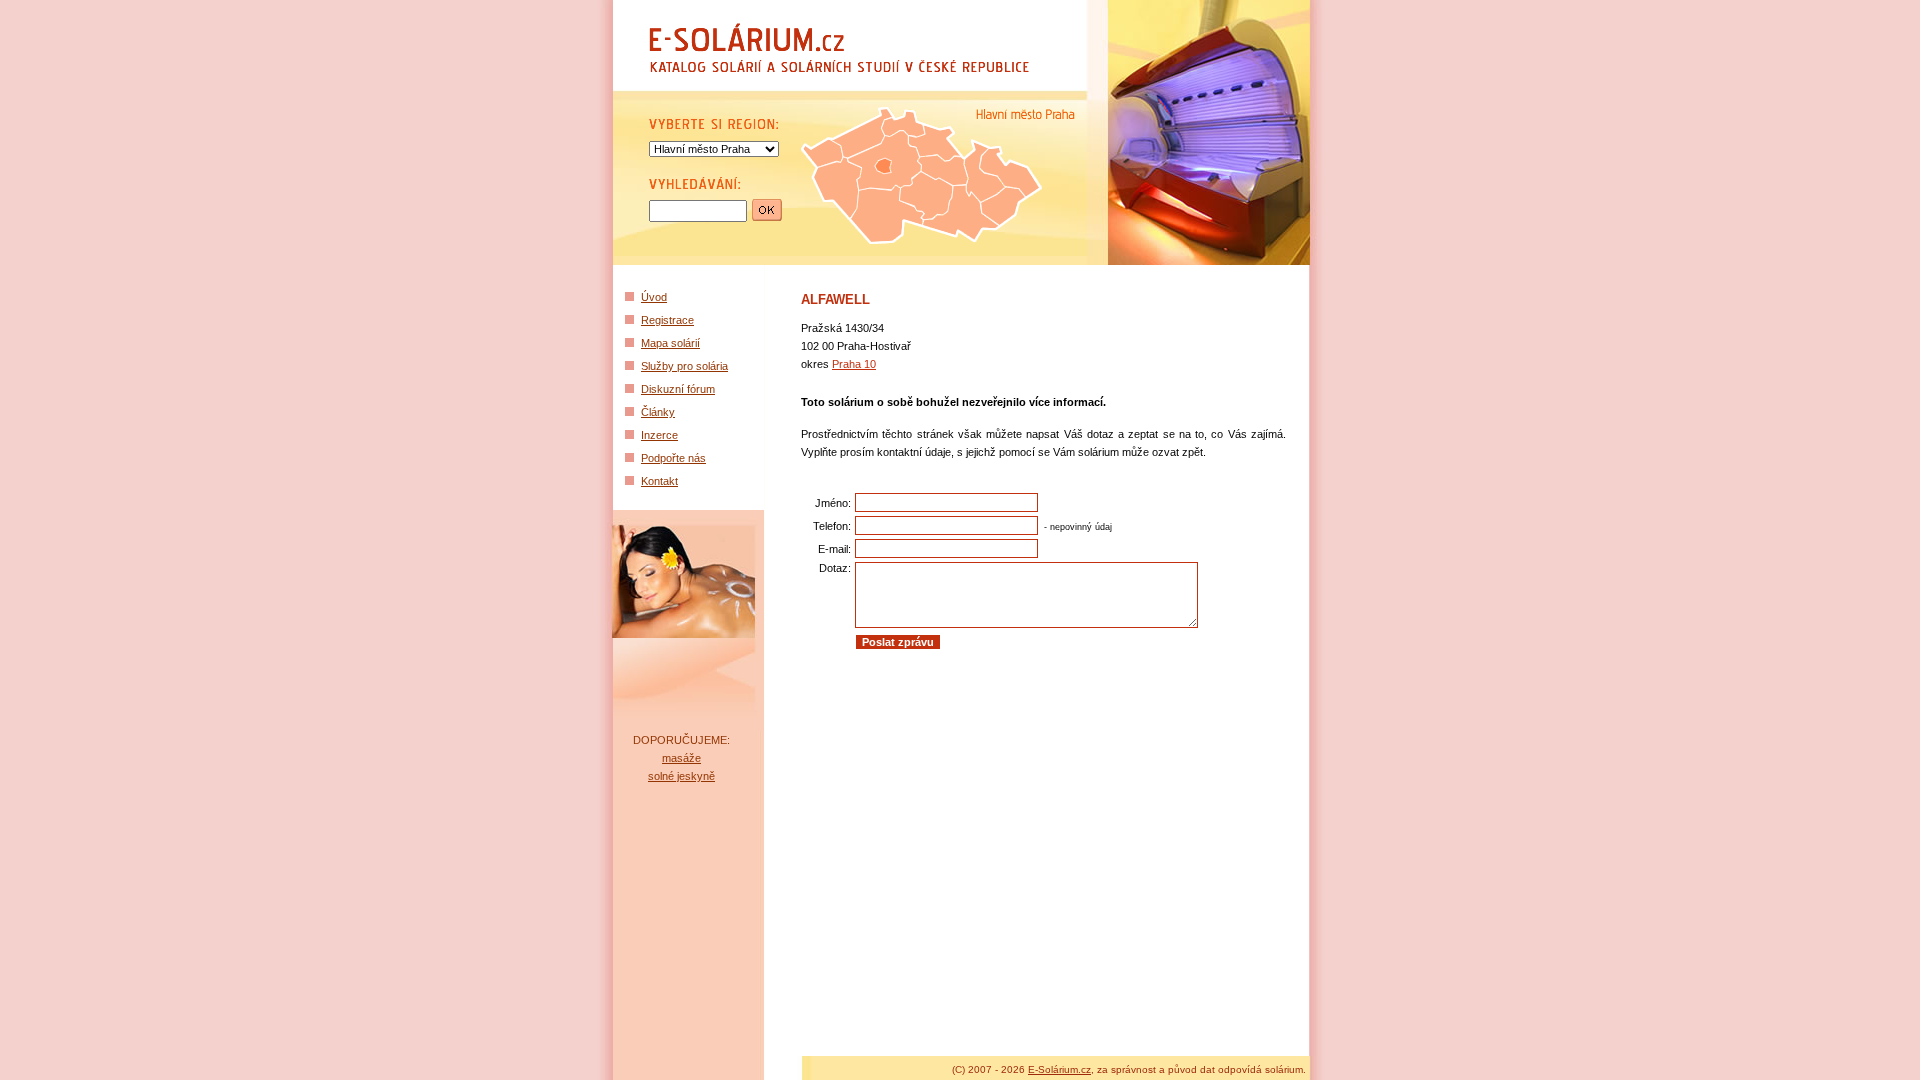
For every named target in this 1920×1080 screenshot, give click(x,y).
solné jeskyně (681, 776)
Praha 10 (854, 364)
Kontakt (659, 481)
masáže (681, 758)
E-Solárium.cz (1059, 1069)
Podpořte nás (673, 458)
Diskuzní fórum (678, 389)
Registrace (667, 320)
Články (658, 412)
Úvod (654, 297)
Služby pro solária (684, 366)
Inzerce (659, 435)
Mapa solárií (670, 343)
